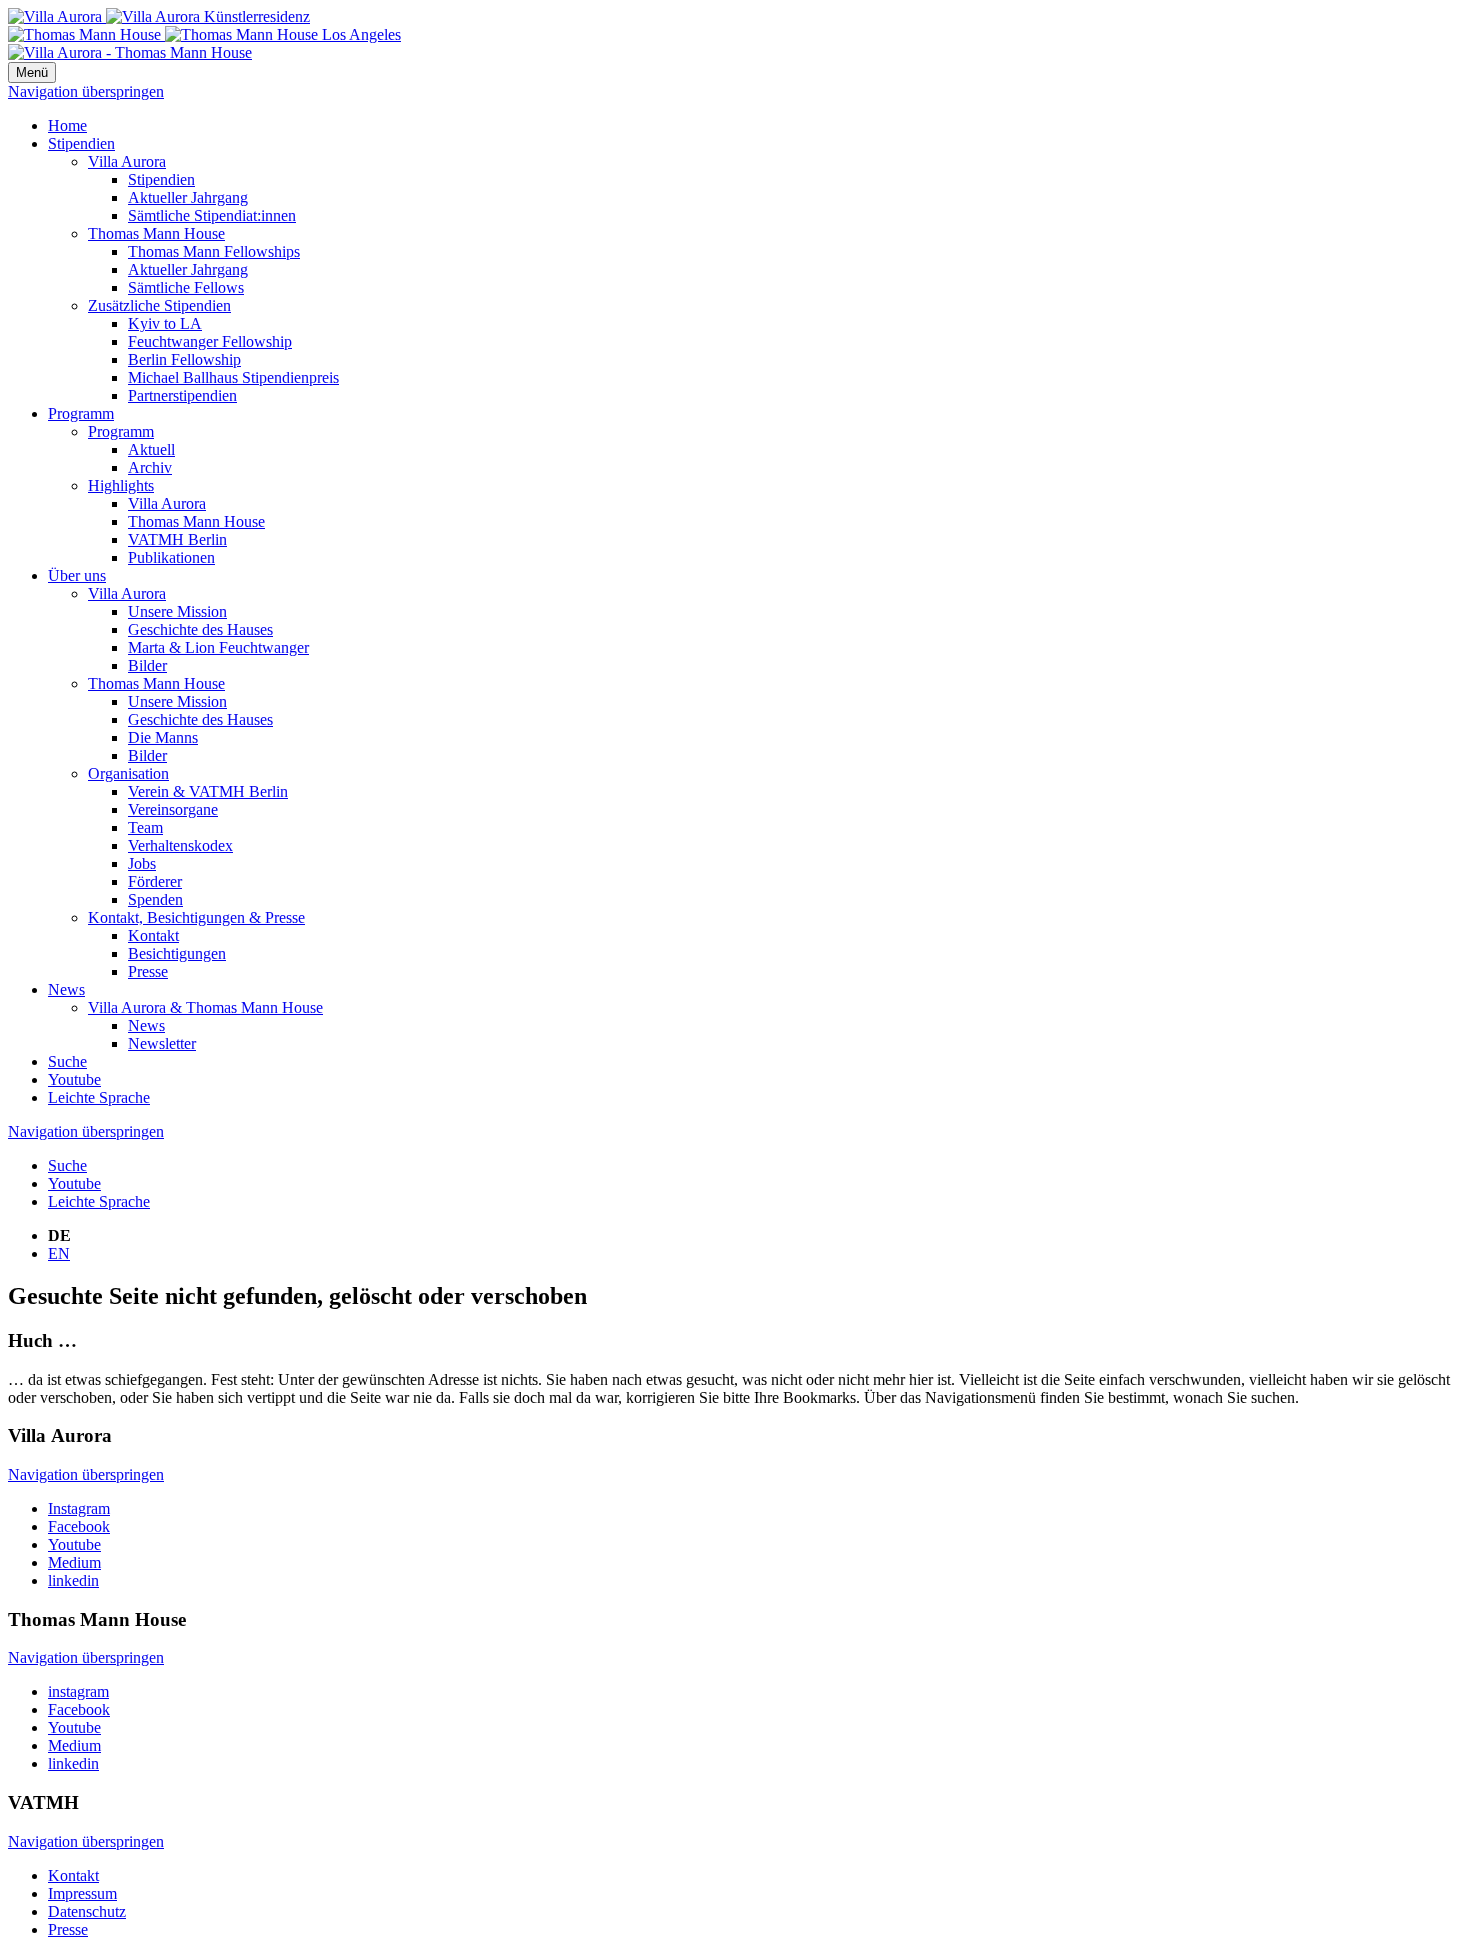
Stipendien (81, 143)
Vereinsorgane (173, 809)
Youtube (74, 1079)
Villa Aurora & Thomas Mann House (205, 1007)
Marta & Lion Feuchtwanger (218, 647)
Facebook (79, 1526)
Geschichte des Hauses (200, 629)
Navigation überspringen (86, 91)
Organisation (128, 773)
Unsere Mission (177, 611)
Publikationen (171, 557)
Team (145, 827)
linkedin (73, 1580)
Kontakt (153, 935)
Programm (81, 413)
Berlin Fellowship (184, 359)
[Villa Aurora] (159, 16)
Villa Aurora (127, 161)
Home (67, 125)
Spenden (155, 899)
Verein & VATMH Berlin (208, 791)
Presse (148, 971)
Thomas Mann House (156, 233)
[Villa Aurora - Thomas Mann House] (130, 52)
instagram (78, 1691)
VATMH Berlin (177, 539)
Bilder (147, 665)
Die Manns (163, 737)
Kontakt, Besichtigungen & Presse (196, 917)
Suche (67, 1061)
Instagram (79, 1508)
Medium (74, 1562)
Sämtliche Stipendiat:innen (212, 215)
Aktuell (151, 449)
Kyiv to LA (165, 323)
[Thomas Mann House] (204, 34)
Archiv (150, 467)
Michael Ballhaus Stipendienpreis (233, 377)
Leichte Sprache (99, 1097)
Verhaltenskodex (180, 845)
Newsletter (162, 1043)
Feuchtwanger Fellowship (210, 341)
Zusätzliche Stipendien (159, 305)
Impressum (82, 1893)
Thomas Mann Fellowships (214, 251)
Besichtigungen (177, 953)
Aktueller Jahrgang (188, 197)
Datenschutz (87, 1911)
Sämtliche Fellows (186, 287)
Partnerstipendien (182, 395)
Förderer (155, 881)
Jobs (142, 863)
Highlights (121, 485)
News (66, 989)
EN (59, 1253)
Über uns (77, 575)
